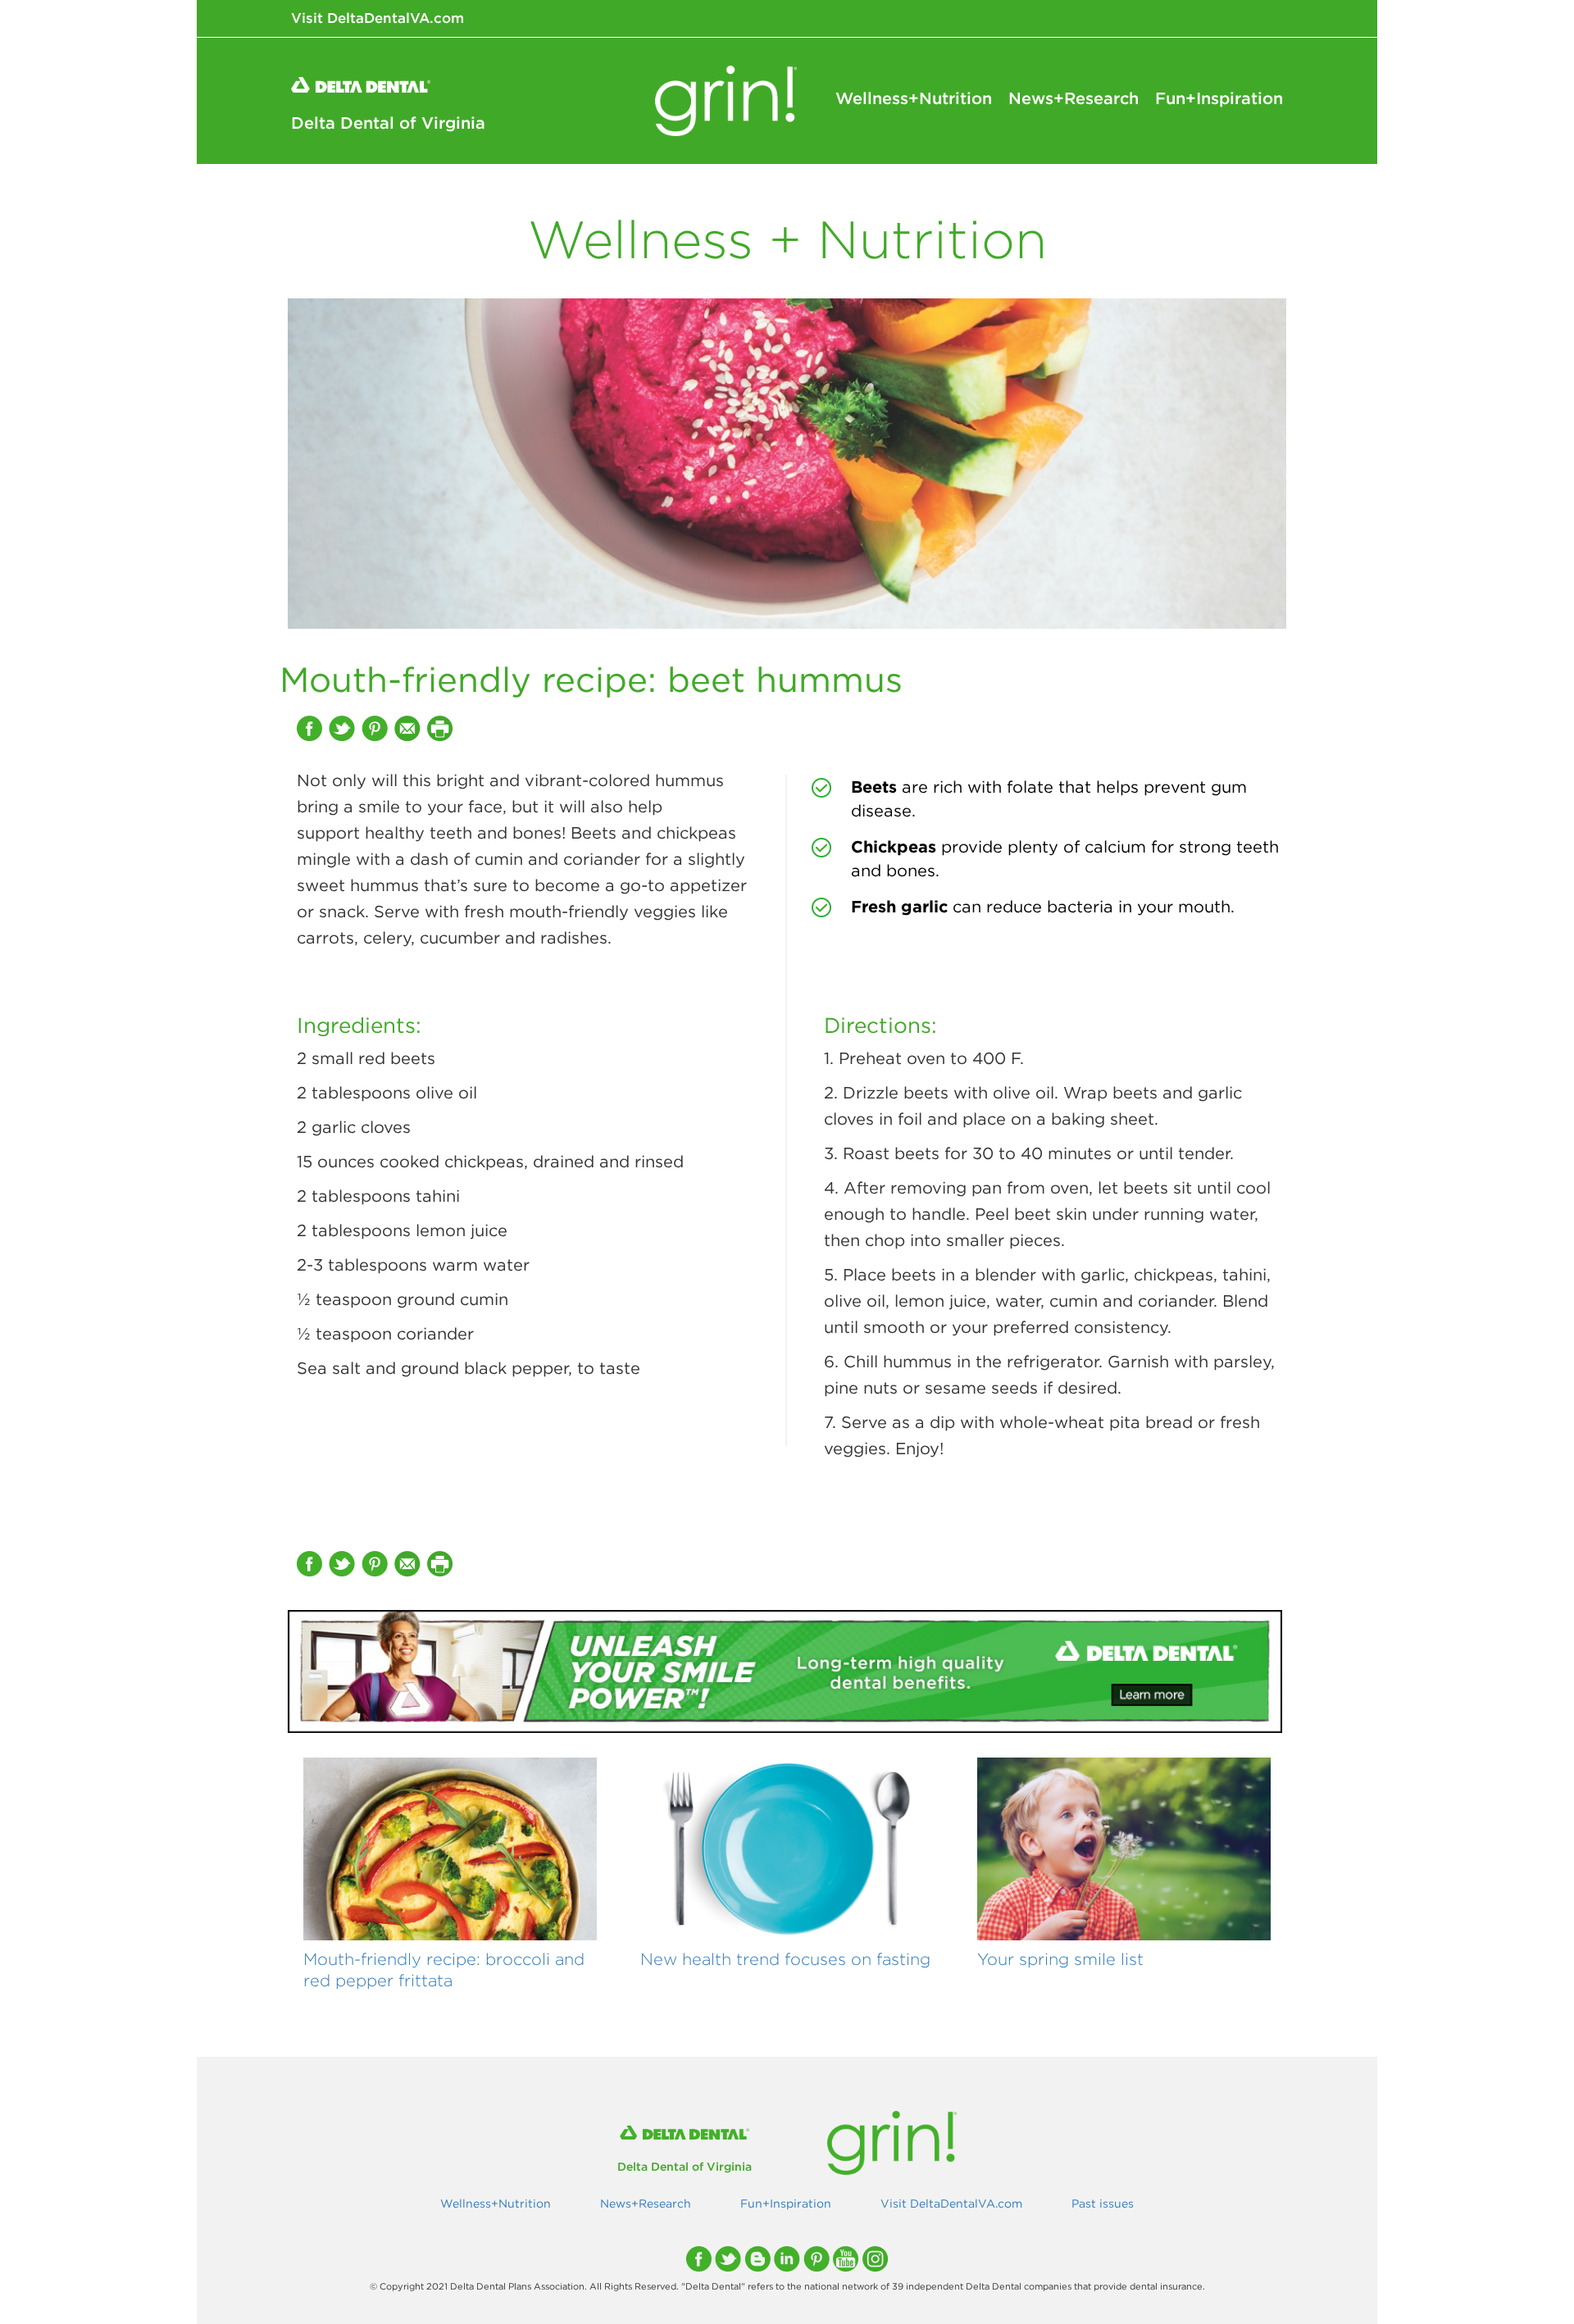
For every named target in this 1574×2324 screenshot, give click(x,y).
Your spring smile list (1060, 1959)
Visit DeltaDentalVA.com (378, 18)
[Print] (442, 728)
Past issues (1103, 2203)
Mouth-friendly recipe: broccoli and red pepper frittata (444, 1969)
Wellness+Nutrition (914, 98)
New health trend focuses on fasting (785, 1959)
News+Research (1074, 98)
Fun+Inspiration (1219, 98)
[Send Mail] (409, 728)
